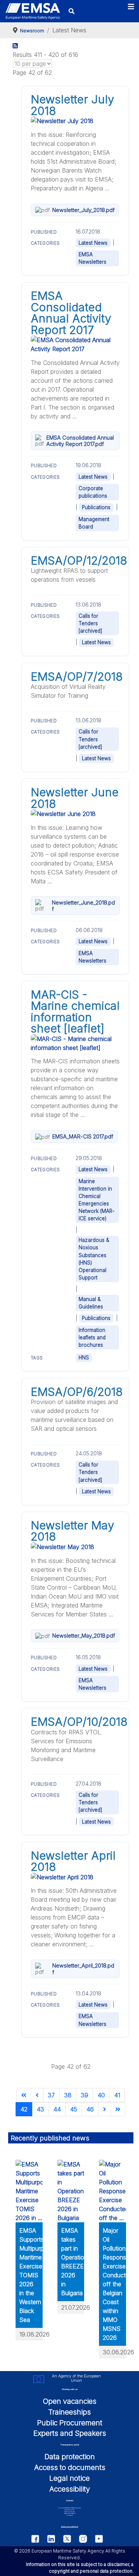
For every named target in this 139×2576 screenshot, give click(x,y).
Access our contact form (70, 2526)
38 (68, 2095)
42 (24, 2109)
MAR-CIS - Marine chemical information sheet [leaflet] (75, 1011)
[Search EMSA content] (71, 11)
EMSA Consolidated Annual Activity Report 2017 (71, 313)
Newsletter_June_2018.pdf (83, 906)
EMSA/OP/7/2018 (77, 677)
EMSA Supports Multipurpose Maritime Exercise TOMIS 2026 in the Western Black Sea (37, 2275)
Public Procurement (70, 2423)
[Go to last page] (118, 2109)
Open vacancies (70, 2401)
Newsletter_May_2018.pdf (84, 1636)
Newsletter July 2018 (72, 105)
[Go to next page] (105, 2109)
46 (90, 2109)
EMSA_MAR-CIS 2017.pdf (83, 1136)
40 (101, 2095)
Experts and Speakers (70, 2433)
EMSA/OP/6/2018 (77, 1392)
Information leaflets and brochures (92, 1337)
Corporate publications (93, 492)
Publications (96, 507)
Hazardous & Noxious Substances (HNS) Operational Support (94, 1259)
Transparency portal (70, 2445)
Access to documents (70, 2467)
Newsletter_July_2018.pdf (83, 210)
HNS (84, 1358)
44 (57, 2109)
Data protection (70, 2457)
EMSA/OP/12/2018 (79, 561)
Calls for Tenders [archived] (90, 623)
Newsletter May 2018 (72, 1531)
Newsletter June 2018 (75, 798)
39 (85, 2095)
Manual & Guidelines (91, 1303)
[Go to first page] (24, 2095)
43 (40, 2109)
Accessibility (70, 2489)
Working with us (70, 2389)
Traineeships (69, 2412)
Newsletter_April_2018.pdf (83, 1969)
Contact (70, 2500)
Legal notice (69, 2478)
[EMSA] (33, 11)
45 (74, 2109)
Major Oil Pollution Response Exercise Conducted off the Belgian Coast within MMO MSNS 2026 (118, 2284)
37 (51, 2095)
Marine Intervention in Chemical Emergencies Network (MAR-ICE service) (97, 1200)
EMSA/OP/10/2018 (79, 1722)
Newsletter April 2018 (73, 1861)
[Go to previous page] (37, 2095)
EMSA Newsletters (92, 258)
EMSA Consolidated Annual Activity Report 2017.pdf (80, 441)
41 (117, 2095)
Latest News (93, 243)
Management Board (94, 523)
